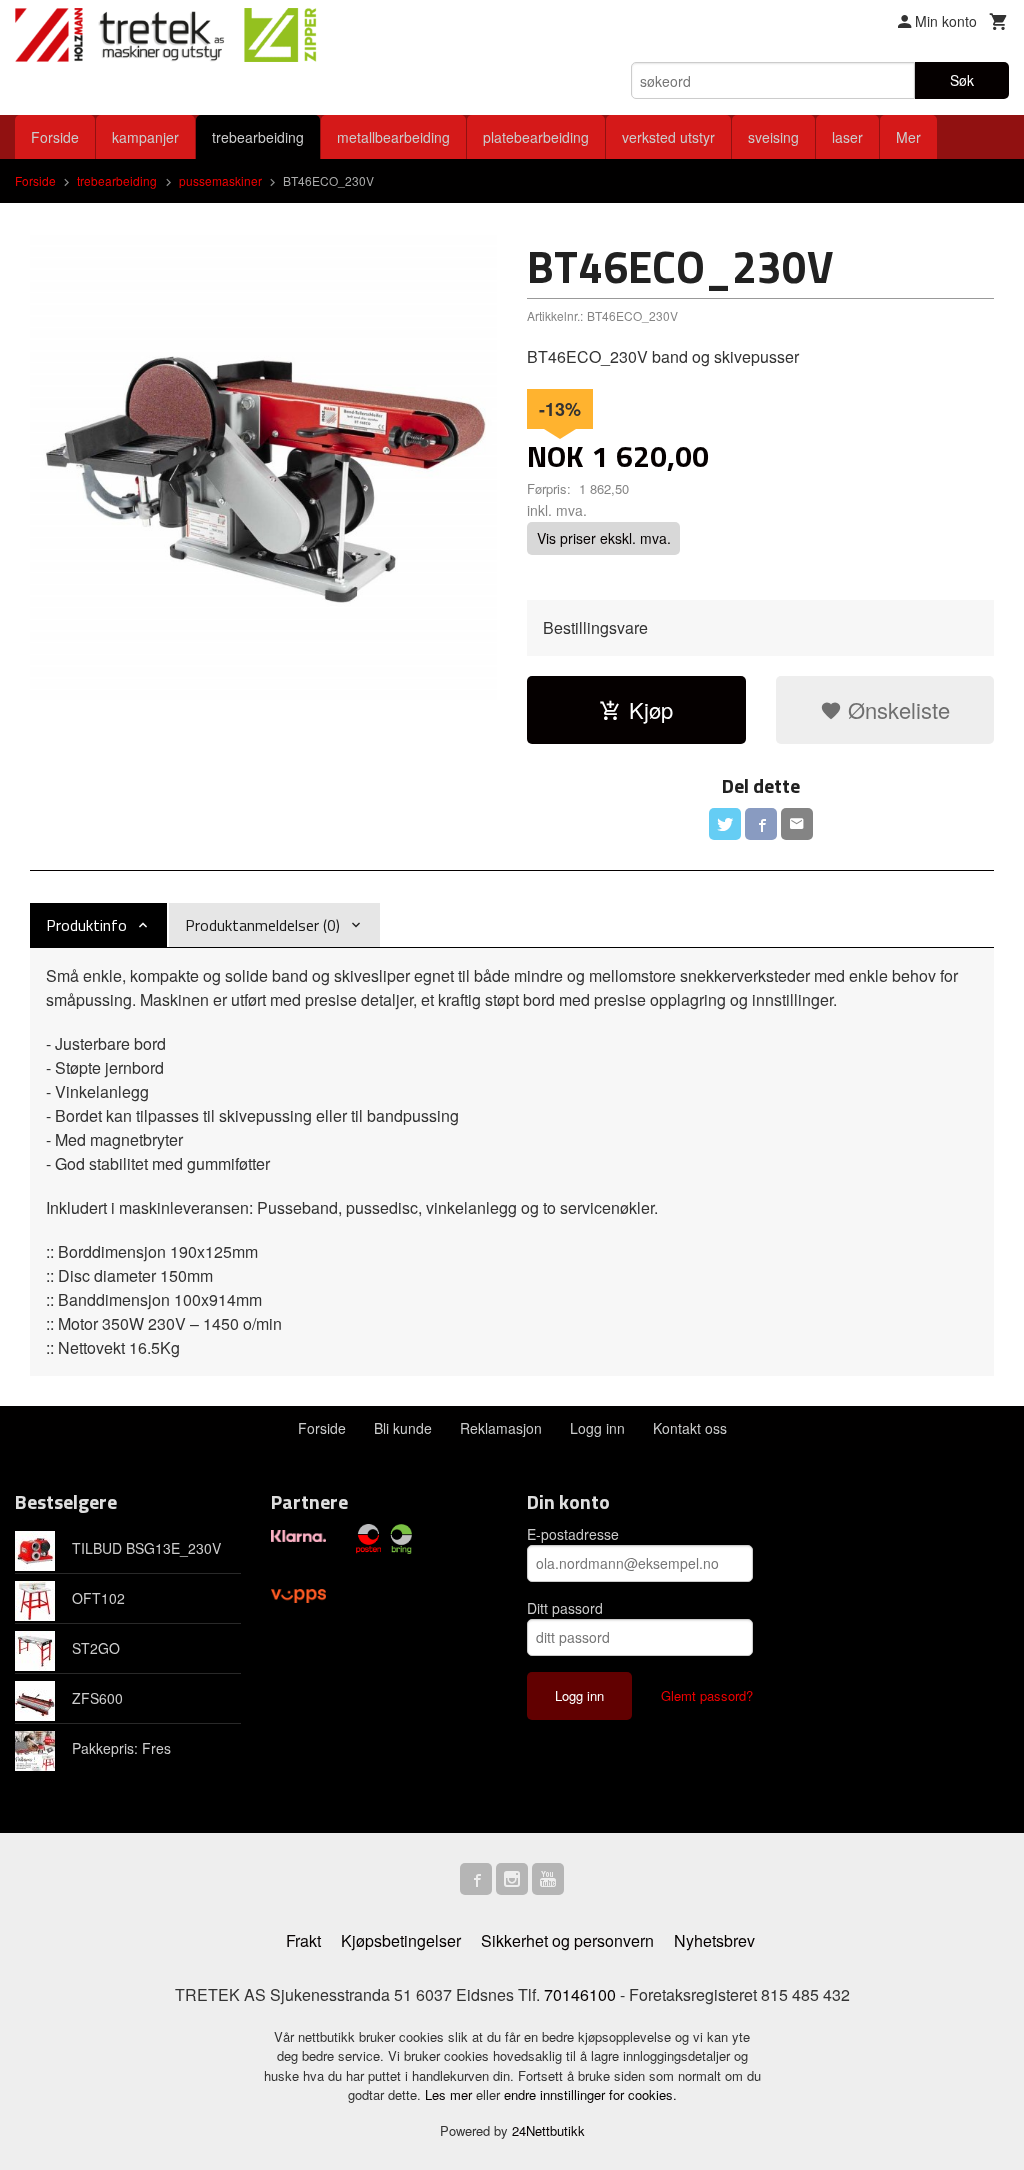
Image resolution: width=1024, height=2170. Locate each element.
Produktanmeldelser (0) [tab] (262, 925)
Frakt (303, 1940)
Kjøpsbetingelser (401, 1940)
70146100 (580, 1994)
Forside (55, 137)
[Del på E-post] (797, 824)
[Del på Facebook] (761, 824)
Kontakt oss (690, 1428)
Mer (908, 137)
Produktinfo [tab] (86, 925)
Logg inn (597, 1428)
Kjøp (651, 709)
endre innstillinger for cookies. (590, 2094)
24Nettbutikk (548, 2130)
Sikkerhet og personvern (567, 1940)
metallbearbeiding (393, 137)
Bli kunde (403, 1428)
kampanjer (145, 137)
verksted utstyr (668, 137)
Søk (962, 80)
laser (847, 137)
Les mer (450, 2094)
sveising (773, 137)
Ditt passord (565, 1608)
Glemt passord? (707, 1695)
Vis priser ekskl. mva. (604, 539)
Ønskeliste (896, 709)
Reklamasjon (501, 1428)
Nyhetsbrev (714, 1940)
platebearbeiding (536, 137)
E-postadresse (573, 1534)
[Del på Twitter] (725, 824)
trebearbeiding (258, 137)
